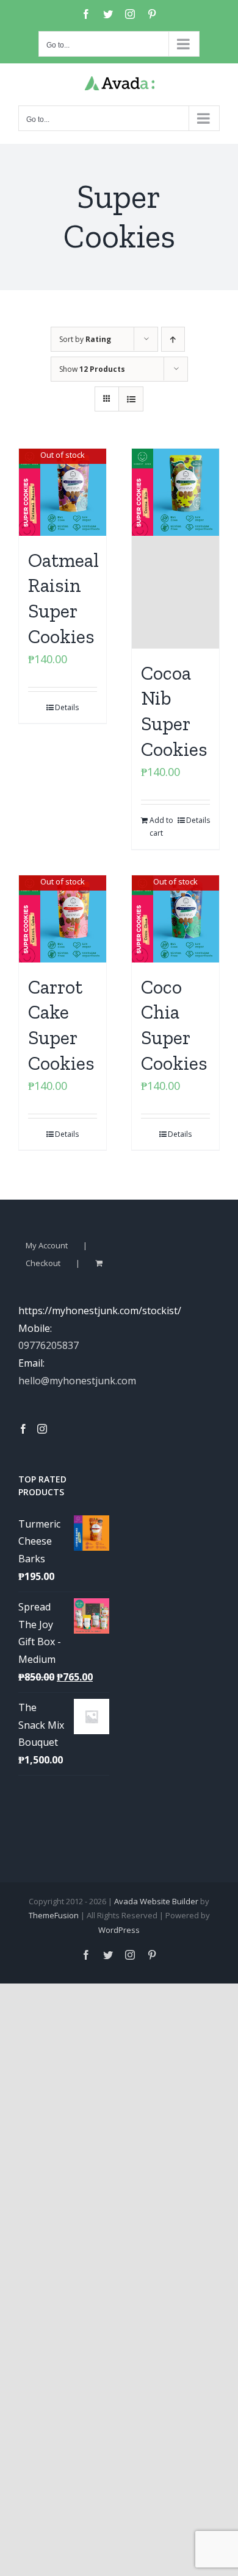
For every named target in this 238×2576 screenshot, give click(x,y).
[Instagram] (42, 1429)
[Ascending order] (173, 339)
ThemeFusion (54, 1915)
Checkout (43, 1263)
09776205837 (49, 1345)
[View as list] (131, 399)
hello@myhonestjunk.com (77, 1381)
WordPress (119, 1930)
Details (67, 707)
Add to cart (161, 827)
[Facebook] (23, 1429)
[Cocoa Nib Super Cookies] (175, 549)
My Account (47, 1245)
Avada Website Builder (156, 1901)
